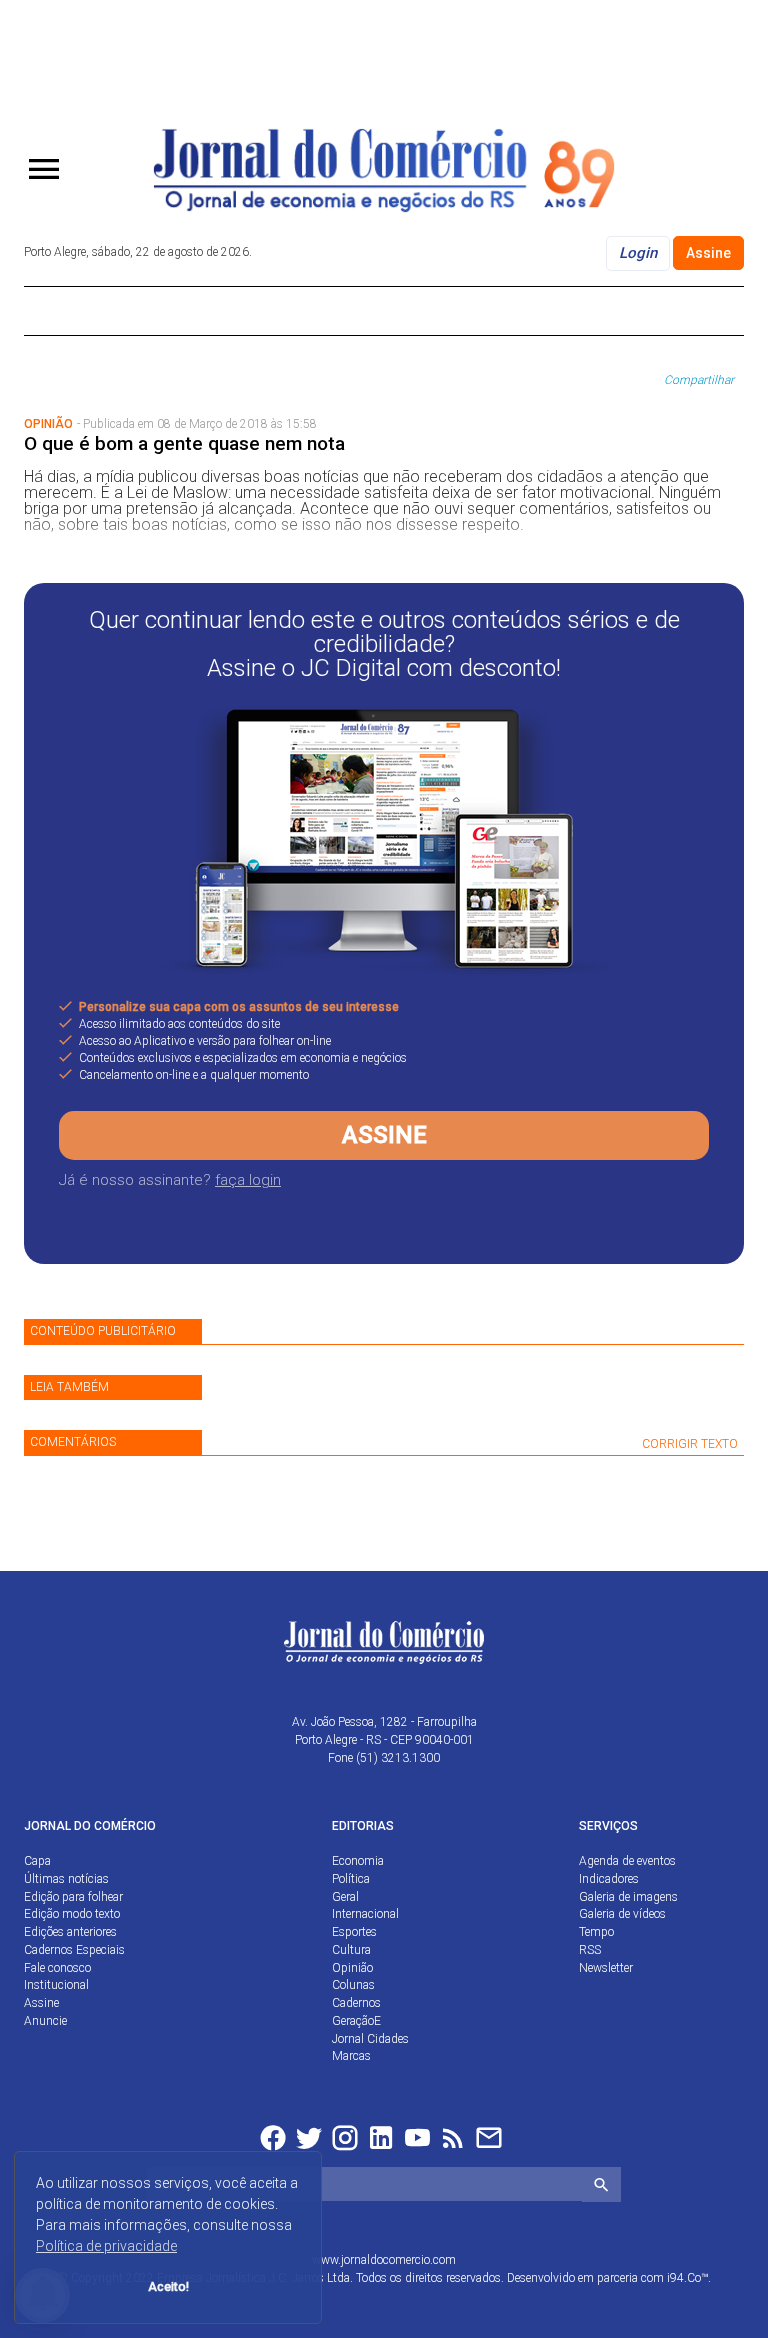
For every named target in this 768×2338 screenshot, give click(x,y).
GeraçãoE (356, 2021)
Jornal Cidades (370, 2039)
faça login (248, 1180)
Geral (345, 1897)
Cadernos (356, 2003)
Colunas (353, 1985)
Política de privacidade (106, 2246)
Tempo (596, 1932)
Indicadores (609, 1879)
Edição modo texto (72, 1914)
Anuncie (45, 2021)
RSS (590, 1950)
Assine (708, 253)
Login (638, 253)
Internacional (365, 1914)
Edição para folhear (73, 1897)
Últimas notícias (66, 1879)
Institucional (56, 1985)
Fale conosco (57, 1968)
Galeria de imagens (628, 1897)
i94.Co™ (687, 2278)
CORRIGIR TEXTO (690, 1444)
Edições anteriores (70, 1932)
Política (351, 1879)
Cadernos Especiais (74, 1950)
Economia (358, 1861)
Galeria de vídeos (622, 1914)
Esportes (354, 1932)
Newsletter (606, 1968)
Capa (37, 1861)
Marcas (351, 2056)
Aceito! (168, 2286)
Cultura (351, 1950)
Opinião (352, 1968)
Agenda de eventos (627, 1861)
